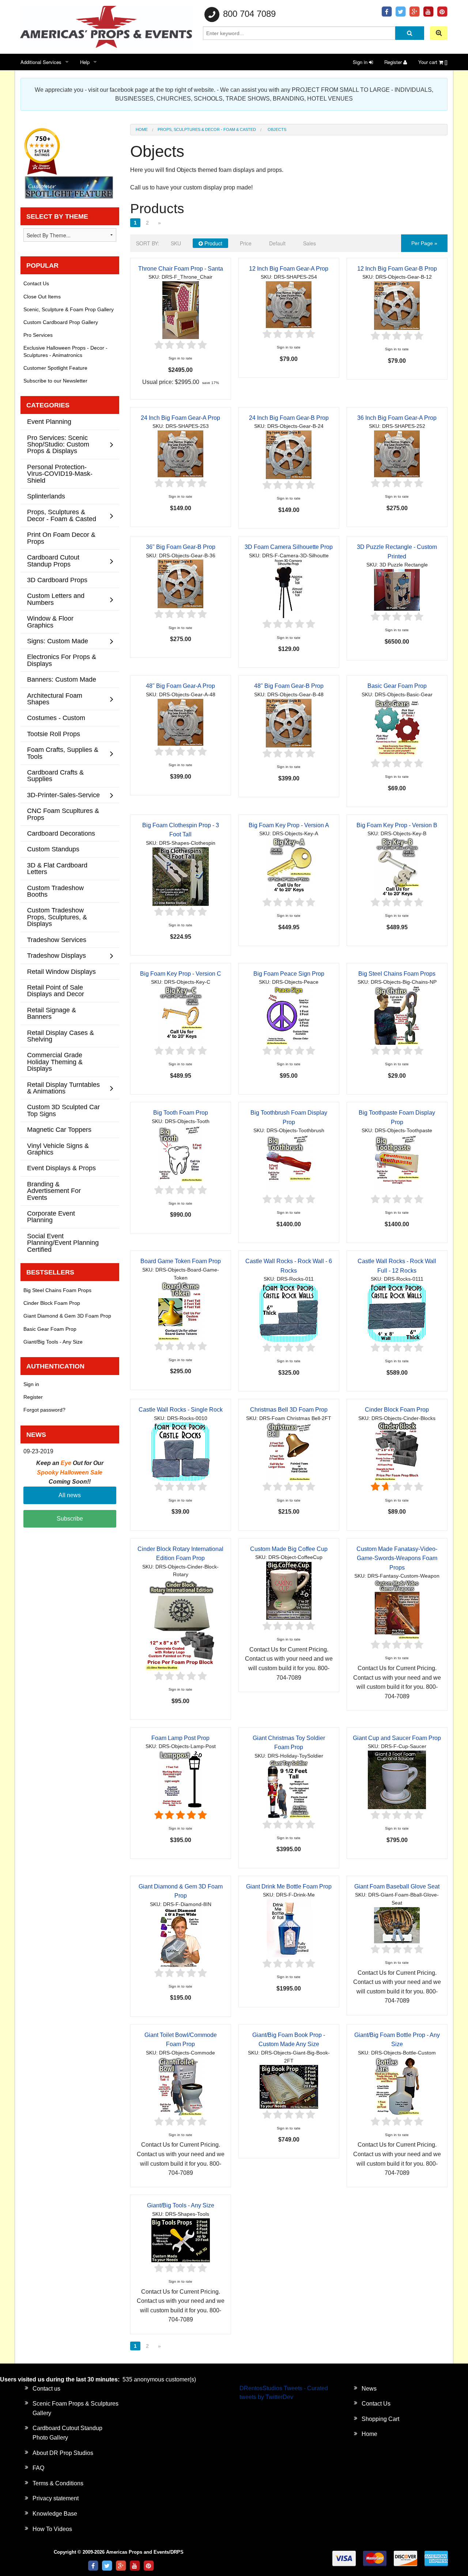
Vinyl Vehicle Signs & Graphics (58, 1149)
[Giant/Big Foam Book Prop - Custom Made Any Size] (289, 2087)
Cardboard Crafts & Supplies (55, 775)
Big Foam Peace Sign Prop (289, 974)
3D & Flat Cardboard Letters (57, 868)
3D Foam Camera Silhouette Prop (289, 547)
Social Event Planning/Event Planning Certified (63, 1243)
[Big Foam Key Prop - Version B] (397, 867)
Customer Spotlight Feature (55, 368)
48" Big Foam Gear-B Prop (289, 686)
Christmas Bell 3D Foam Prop (289, 1410)
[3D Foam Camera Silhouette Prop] (289, 589)
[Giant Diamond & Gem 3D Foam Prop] (181, 1937)
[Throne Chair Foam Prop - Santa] (181, 310)
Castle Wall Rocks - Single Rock (181, 1410)
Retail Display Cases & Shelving (61, 1036)
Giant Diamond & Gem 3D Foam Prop (67, 1316)
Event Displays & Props (61, 1168)
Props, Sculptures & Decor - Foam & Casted (207, 129)
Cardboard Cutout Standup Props (53, 560)
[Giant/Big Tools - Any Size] (181, 2240)
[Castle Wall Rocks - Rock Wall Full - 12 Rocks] (397, 1312)
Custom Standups (53, 849)
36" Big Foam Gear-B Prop (181, 547)
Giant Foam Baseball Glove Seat (397, 1886)
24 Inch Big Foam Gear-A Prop (180, 418)
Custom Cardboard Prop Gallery (61, 322)
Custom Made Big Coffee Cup (289, 1549)
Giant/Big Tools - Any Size (181, 2205)
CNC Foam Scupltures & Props (63, 814)
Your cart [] (433, 62)
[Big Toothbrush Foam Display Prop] (289, 1163)
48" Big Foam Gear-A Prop (180, 686)
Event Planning (49, 421)
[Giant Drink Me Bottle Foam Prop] (289, 1928)
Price (246, 243)
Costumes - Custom (56, 718)
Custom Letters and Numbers (56, 599)
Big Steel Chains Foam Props (397, 974)
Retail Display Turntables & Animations (63, 1088)
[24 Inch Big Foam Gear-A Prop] (180, 453)
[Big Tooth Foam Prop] (181, 1154)
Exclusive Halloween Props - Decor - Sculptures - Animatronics (65, 351)
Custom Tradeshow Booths (55, 891)
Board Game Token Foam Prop (181, 1261)
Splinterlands (46, 496)
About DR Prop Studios (63, 2453)
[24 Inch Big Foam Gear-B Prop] (289, 454)
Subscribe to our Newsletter (55, 381)
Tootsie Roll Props (54, 734)
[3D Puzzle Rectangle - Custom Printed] (397, 589)
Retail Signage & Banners (52, 1013)
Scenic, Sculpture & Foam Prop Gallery (69, 309)
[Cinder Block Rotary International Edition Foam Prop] (181, 1624)
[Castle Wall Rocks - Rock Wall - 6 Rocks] (289, 1312)
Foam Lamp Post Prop (180, 1738)
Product (213, 243)
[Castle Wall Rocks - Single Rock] (181, 1451)
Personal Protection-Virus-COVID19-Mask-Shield (60, 474)
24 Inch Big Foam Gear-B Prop (289, 418)
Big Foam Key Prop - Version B (397, 825)
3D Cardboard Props (57, 580)
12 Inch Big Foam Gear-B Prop (397, 269)
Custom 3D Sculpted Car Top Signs (63, 1110)
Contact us (46, 2389)
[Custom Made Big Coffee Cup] (289, 1590)
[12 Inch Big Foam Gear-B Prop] (397, 305)
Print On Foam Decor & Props (61, 538)
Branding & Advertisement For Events (54, 1191)
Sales (310, 243)
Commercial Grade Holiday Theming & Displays (55, 1062)
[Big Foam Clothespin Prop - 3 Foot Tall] (181, 876)
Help (85, 62)
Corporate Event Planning (51, 1217)
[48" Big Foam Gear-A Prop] (180, 722)
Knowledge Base (55, 2514)
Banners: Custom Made (62, 679)
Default (277, 243)
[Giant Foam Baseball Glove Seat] (397, 1925)
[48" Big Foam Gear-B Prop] (289, 722)
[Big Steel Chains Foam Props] (397, 1015)
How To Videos (52, 2529)
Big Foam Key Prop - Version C (181, 974)
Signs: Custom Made (58, 641)
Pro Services (38, 335)
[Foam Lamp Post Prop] (181, 1779)
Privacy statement (56, 2498)
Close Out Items (42, 297)
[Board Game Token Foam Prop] (181, 1310)
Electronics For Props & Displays (62, 660)
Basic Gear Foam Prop (397, 686)
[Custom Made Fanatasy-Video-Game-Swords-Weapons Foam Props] (397, 1609)
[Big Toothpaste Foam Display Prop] (397, 1163)
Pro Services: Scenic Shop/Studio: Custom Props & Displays (58, 444)
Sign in (361, 62)
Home (142, 129)
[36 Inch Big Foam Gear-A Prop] (397, 453)
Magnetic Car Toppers (59, 1129)
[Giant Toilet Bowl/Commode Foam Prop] (181, 2086)
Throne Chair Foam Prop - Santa (181, 269)
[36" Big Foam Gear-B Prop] (180, 583)
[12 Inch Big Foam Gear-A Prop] (289, 304)
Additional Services (41, 62)
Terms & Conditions (58, 2483)
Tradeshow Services (57, 940)
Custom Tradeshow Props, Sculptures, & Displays (57, 917)
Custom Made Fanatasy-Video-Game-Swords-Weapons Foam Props (397, 1558)
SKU (176, 243)
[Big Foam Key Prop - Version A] (289, 867)
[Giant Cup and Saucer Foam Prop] (397, 1779)
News (369, 2389)
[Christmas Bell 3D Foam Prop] (289, 1451)
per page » (424, 243)
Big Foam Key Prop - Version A (289, 825)
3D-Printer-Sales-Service (63, 795)
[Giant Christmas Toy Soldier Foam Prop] (289, 1789)
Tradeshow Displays (56, 955)
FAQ (38, 2468)
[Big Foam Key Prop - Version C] (181, 1015)
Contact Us (36, 283)
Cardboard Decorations (61, 833)
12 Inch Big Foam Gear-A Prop (289, 269)
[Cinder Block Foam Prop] (397, 1451)
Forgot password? (44, 1410)
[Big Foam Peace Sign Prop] (289, 1015)
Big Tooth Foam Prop (181, 1113)
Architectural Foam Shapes (55, 699)
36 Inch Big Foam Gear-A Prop (397, 418)
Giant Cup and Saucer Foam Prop (397, 1738)
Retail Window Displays (61, 971)
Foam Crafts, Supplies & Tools (63, 753)
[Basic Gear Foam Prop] (397, 728)
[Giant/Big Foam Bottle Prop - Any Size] (397, 2086)
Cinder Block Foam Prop (397, 1410)
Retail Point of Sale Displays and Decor (56, 991)
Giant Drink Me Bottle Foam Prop (289, 1886)
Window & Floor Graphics (50, 622)
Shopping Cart (380, 2419)
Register (394, 62)
